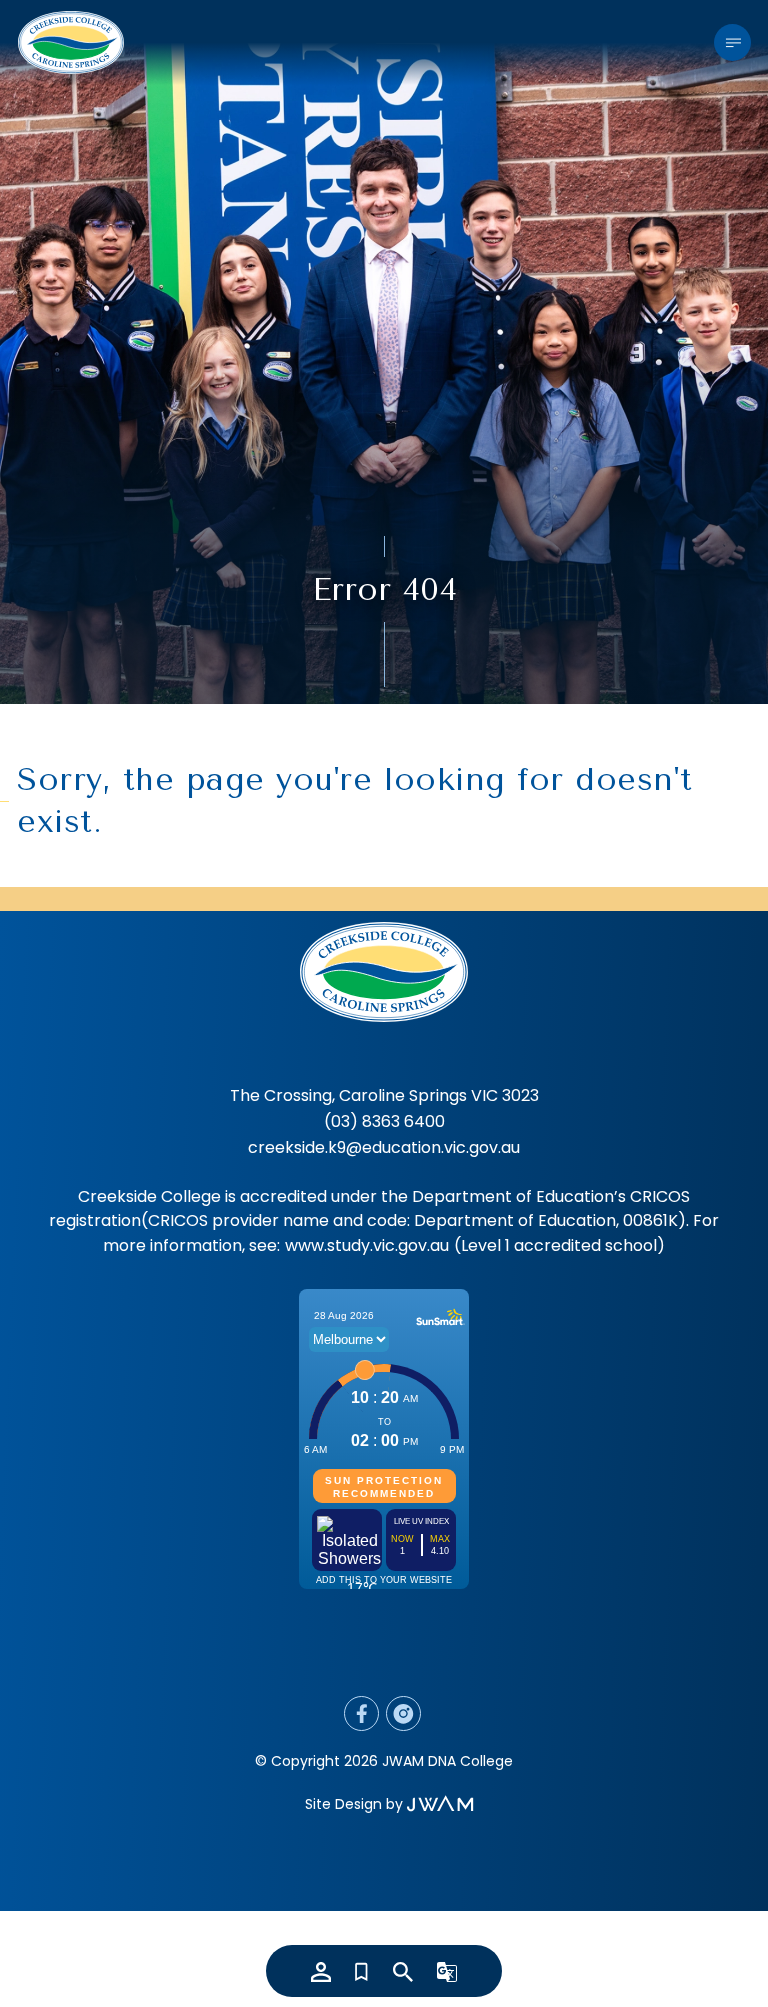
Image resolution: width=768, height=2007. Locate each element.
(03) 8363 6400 (384, 1121)
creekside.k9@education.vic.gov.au (384, 1147)
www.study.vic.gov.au (367, 1245)
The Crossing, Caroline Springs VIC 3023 (384, 1095)
